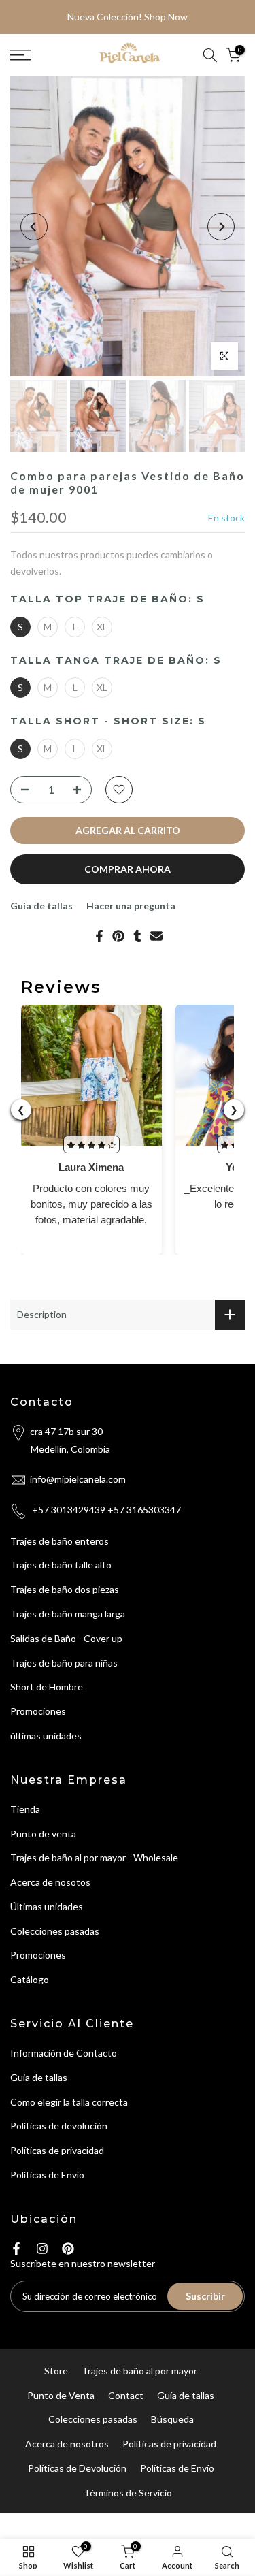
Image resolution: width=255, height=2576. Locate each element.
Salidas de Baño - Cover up (66, 1638)
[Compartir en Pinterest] (118, 936)
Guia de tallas (41, 906)
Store (56, 2371)
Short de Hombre (47, 1687)
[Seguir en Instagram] (42, 2249)
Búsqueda (172, 2419)
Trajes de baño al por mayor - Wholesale (94, 1857)
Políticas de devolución (59, 2126)
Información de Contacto (64, 2053)
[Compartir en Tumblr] (137, 936)
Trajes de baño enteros (60, 1541)
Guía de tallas (186, 2395)
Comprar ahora (128, 869)
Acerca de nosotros (67, 2444)
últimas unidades (46, 1736)
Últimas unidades (47, 1906)
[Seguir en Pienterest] (68, 2249)
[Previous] (34, 227)
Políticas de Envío (47, 2175)
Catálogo (30, 1979)
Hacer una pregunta (131, 906)
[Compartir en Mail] (156, 936)
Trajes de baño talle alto (61, 1565)
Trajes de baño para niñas (64, 1663)
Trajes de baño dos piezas (65, 1589)
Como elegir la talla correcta (69, 2102)
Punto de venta (43, 1834)
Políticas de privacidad (57, 2150)
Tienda (25, 1809)
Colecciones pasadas (55, 1931)
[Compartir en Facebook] (99, 936)
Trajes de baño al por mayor (139, 2371)
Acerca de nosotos (50, 1882)
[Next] (221, 227)
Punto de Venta (61, 2395)
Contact (126, 2395)
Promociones (38, 1711)
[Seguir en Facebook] (16, 2249)
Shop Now (166, 17)
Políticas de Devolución (77, 2468)
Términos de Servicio (128, 2493)
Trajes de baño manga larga (68, 1614)
